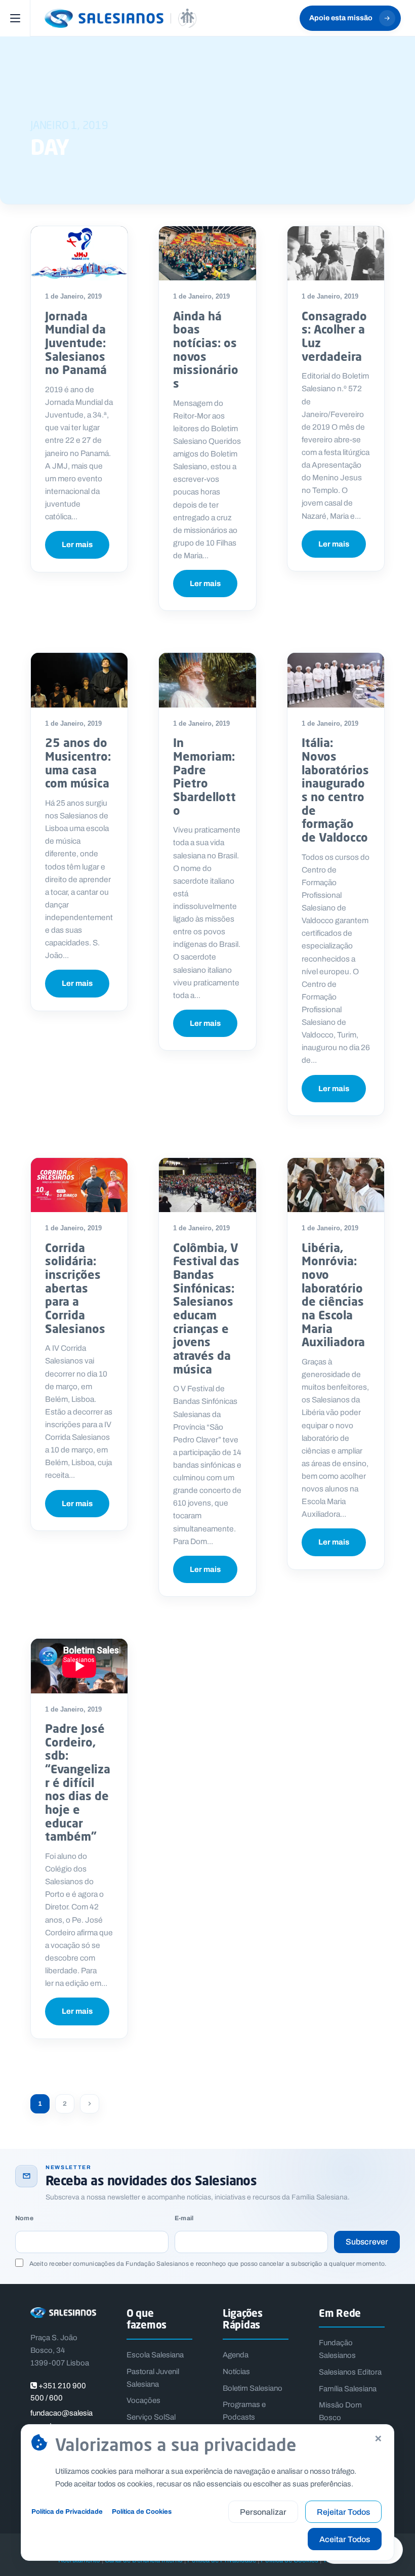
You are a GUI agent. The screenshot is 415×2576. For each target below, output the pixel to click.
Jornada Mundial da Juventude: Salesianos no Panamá (76, 343)
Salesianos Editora (350, 2372)
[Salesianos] (120, 18)
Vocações (143, 2400)
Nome (24, 2218)
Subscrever (367, 2242)
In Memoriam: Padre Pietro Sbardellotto (204, 776)
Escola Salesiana (155, 2355)
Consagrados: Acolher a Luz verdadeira (334, 336)
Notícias (236, 2372)
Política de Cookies (142, 2511)
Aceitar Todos (345, 2539)
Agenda (236, 2355)
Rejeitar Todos (343, 2512)
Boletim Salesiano (253, 2388)
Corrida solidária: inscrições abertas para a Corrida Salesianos (75, 1288)
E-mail (184, 2218)
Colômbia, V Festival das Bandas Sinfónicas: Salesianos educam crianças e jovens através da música (206, 1308)
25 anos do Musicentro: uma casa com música (78, 763)
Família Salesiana (348, 2389)
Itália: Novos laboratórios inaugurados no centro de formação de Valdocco (335, 790)
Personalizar (263, 2512)
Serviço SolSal (151, 2417)
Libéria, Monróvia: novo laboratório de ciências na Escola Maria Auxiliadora (333, 1295)
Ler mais (77, 545)
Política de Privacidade (67, 2511)
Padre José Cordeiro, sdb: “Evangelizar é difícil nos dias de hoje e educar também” (78, 1782)
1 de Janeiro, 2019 (73, 296)
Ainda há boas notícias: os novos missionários (206, 349)
